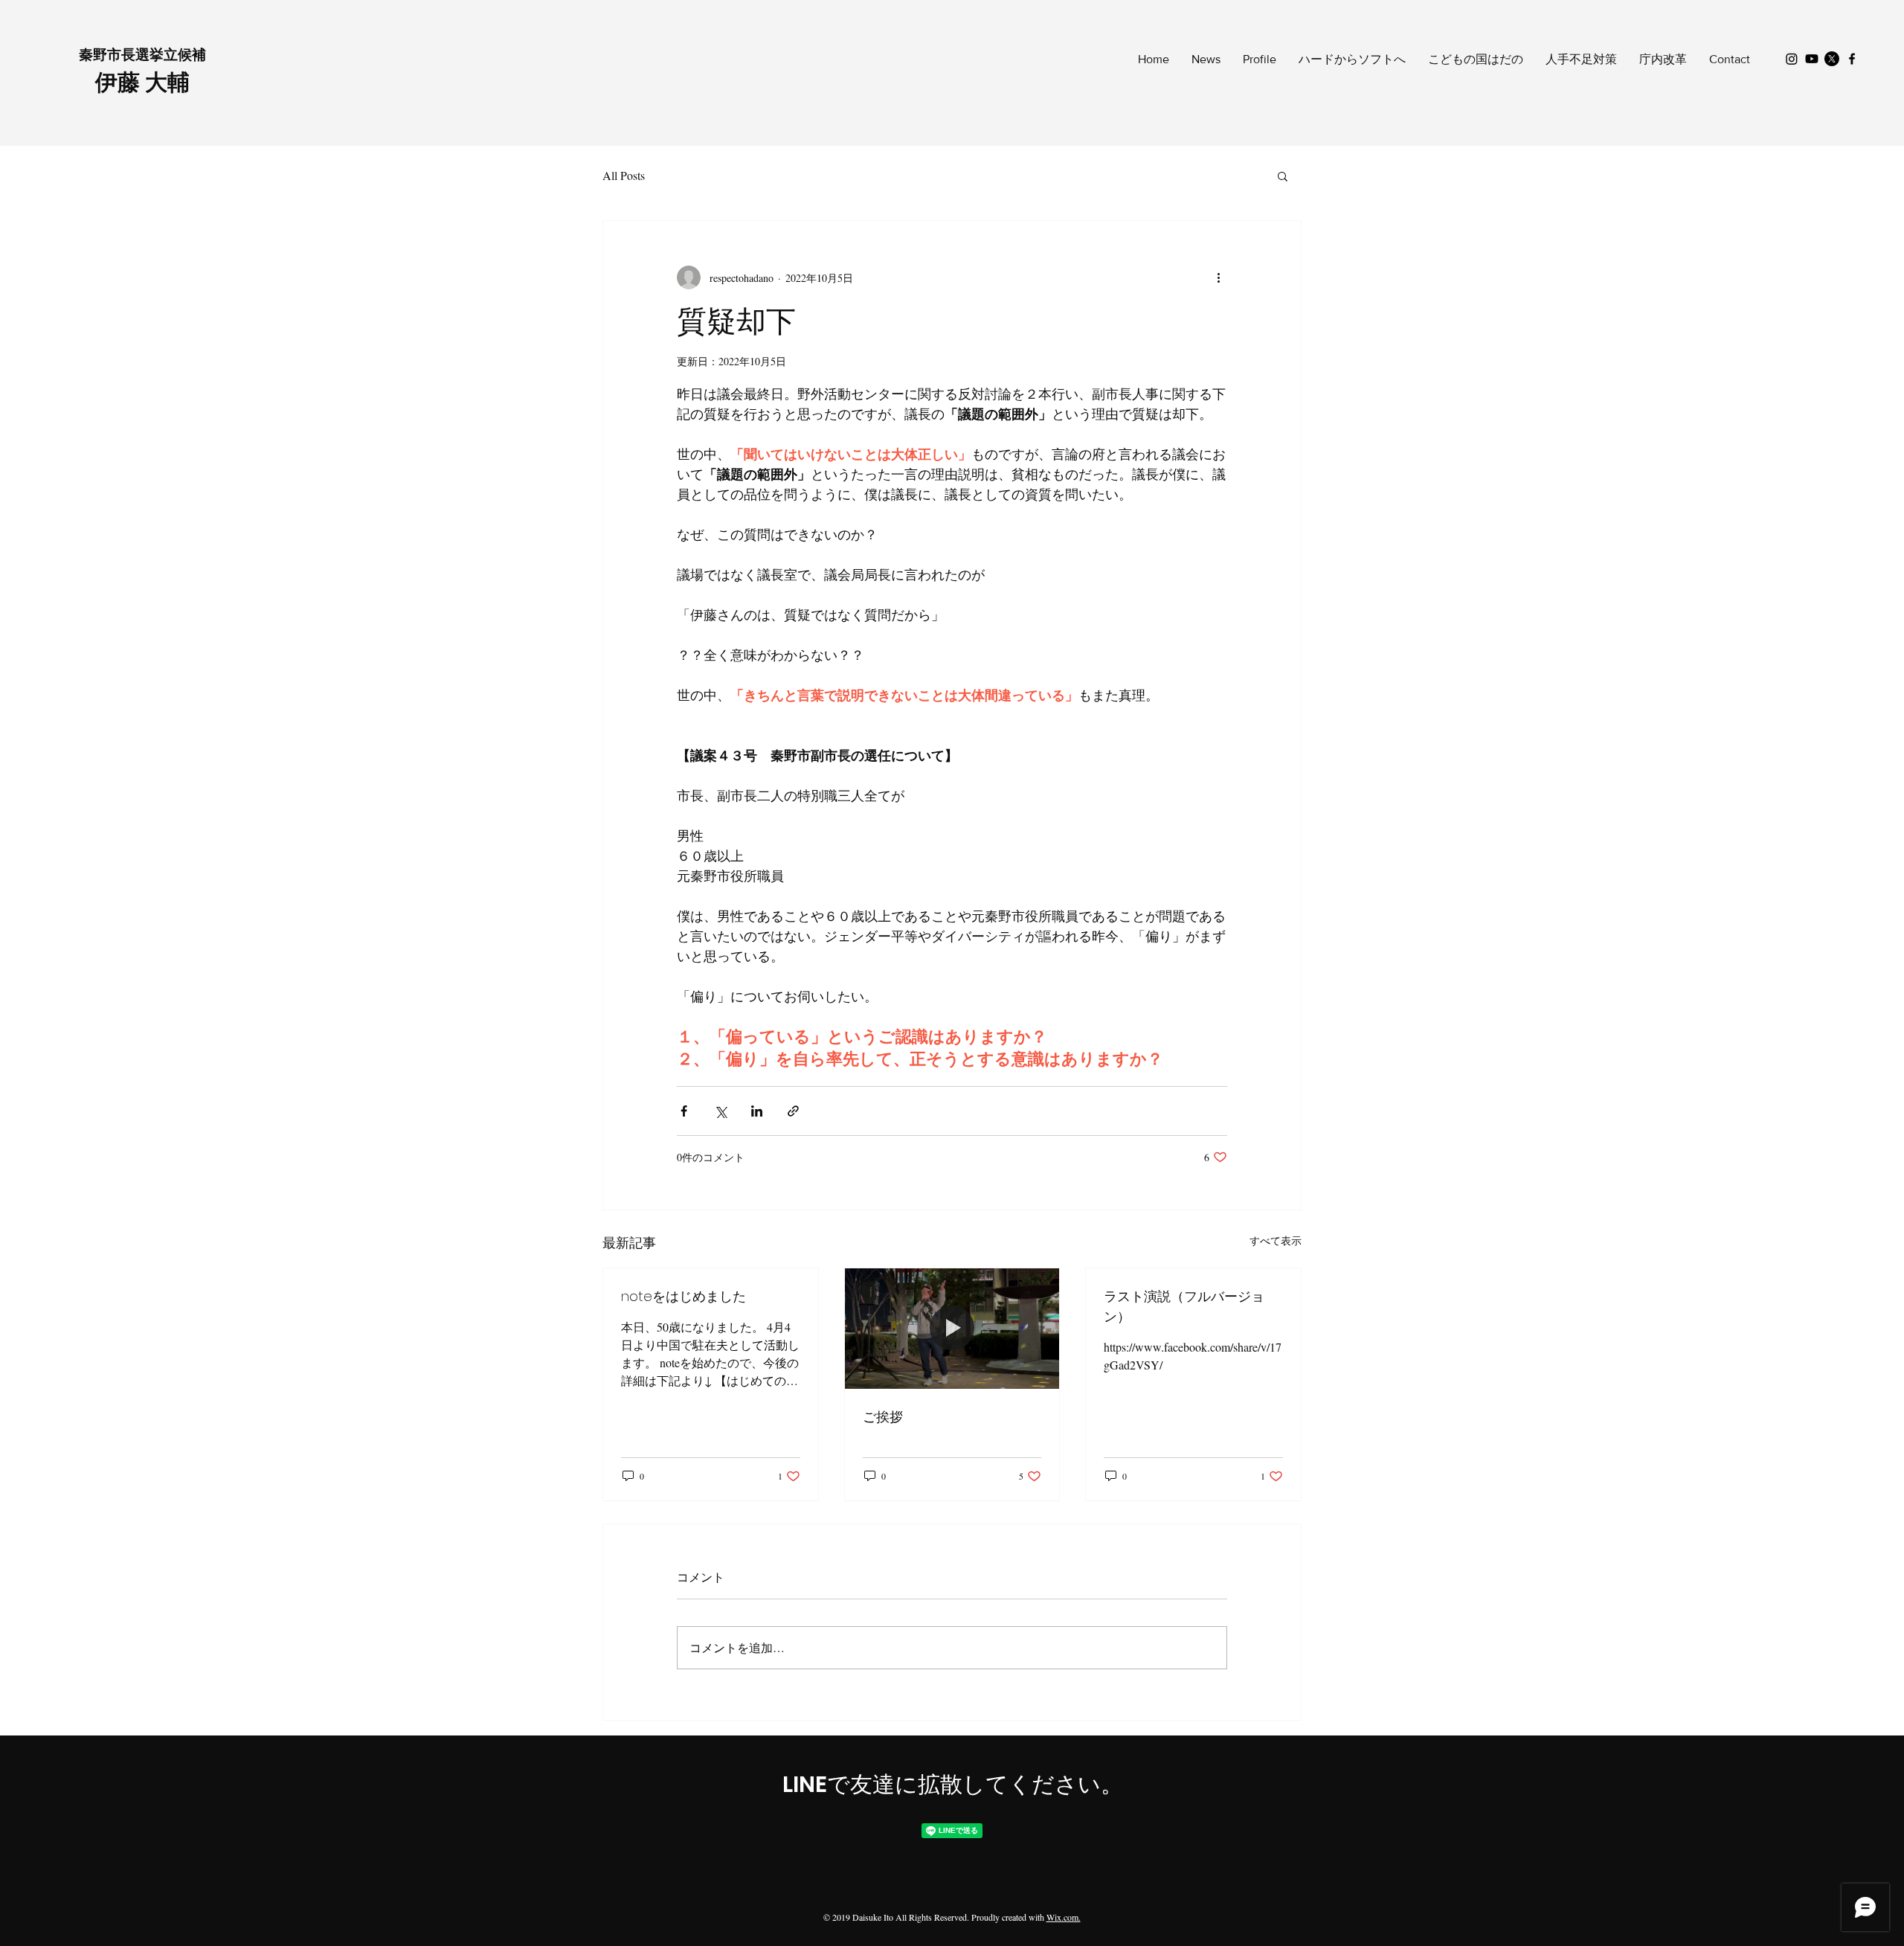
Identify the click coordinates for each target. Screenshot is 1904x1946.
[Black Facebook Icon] (1852, 59)
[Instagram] (1792, 59)
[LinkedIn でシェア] (757, 1111)
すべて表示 (1276, 1240)
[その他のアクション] (1218, 277)
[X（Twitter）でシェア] (720, 1111)
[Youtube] (1812, 59)
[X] (1832, 59)
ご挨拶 (883, 1417)
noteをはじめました (684, 1296)
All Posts (624, 175)
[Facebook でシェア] (684, 1111)
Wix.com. (1064, 1917)
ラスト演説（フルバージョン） (1184, 1306)
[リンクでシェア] (793, 1111)
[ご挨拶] (952, 1329)
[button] (1283, 176)
